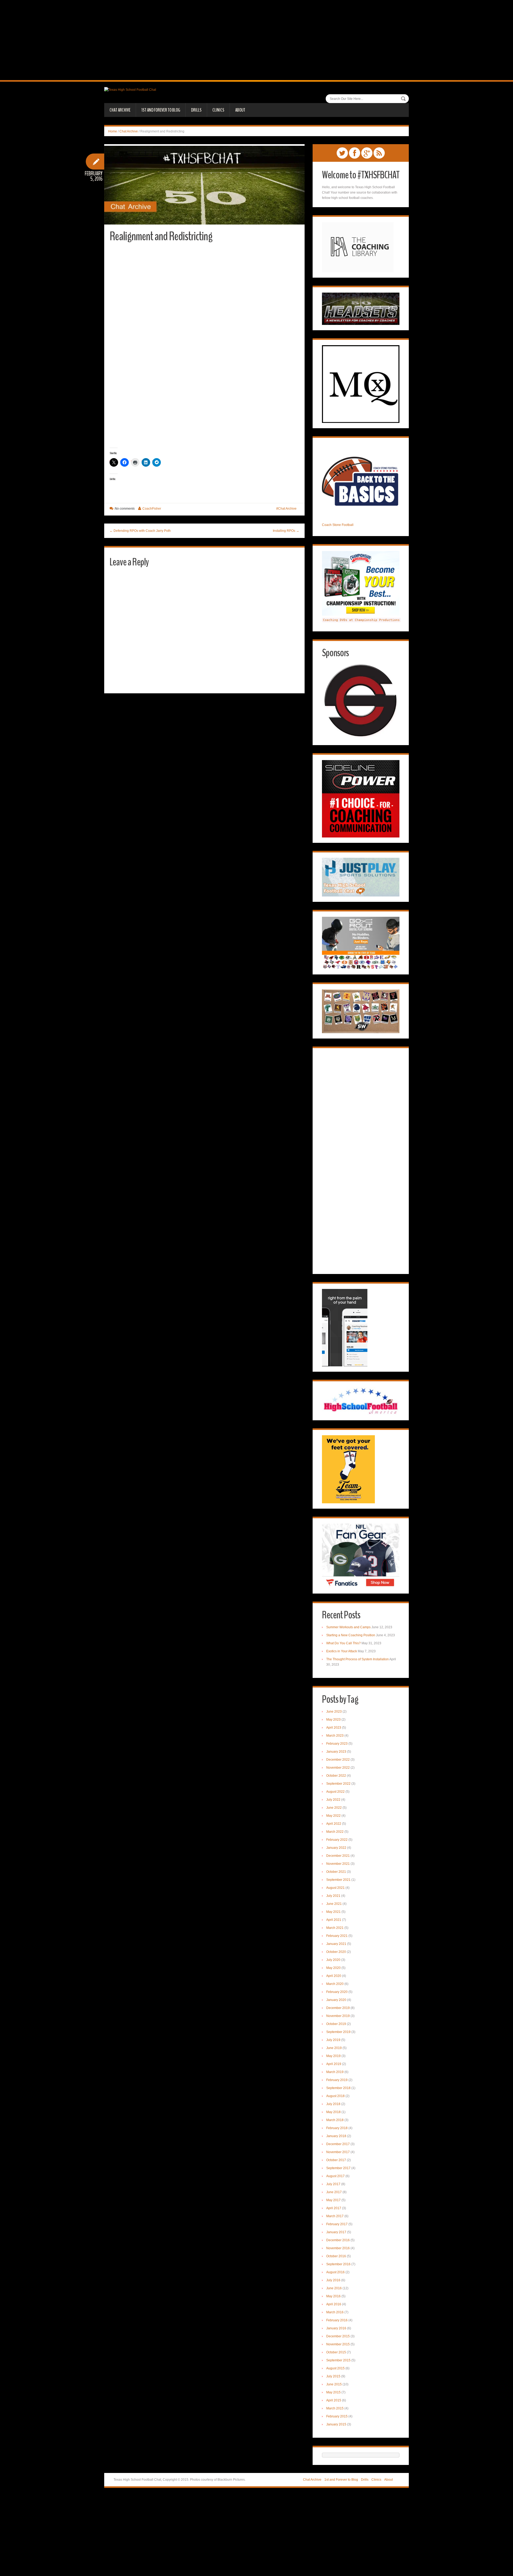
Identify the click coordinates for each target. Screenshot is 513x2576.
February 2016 (337, 2320)
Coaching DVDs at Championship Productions (361, 620)
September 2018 (338, 2088)
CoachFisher (152, 509)
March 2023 (335, 1736)
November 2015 (338, 2344)
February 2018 (337, 2128)
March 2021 (335, 1928)
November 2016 (338, 2248)
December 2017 (338, 2144)
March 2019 (335, 2072)
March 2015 (335, 2408)
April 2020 (334, 1976)
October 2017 (336, 2160)
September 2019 (338, 2032)
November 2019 (338, 2016)
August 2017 (335, 2176)
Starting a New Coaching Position (351, 1635)
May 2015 (333, 2392)
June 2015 (334, 2384)
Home (113, 131)
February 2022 (337, 1840)
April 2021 (334, 1920)
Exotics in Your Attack (342, 1651)
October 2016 (336, 2256)
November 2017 (338, 2152)
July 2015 (333, 2376)
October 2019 (336, 2024)
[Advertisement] (256, 40)
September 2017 (338, 2168)
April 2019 (334, 2064)
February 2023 (337, 1744)
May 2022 (333, 1816)
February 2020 (337, 1992)
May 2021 (333, 1912)
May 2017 (333, 2200)
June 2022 (334, 1808)
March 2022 (335, 1832)
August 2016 (335, 2272)
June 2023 (334, 1712)
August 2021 (335, 1888)
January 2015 (336, 2424)
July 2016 (333, 2280)
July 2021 (333, 1896)
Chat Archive (120, 110)
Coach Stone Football (338, 525)
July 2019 (333, 2040)
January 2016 (336, 2328)
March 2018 (335, 2120)
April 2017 (334, 2208)
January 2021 (336, 1944)
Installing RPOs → (286, 531)
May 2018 (333, 2112)
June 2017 (334, 2192)
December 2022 (338, 1760)
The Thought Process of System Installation (357, 1659)
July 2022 (333, 1800)
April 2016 (334, 2304)
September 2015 (338, 2360)
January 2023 (336, 1752)
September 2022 (338, 1784)
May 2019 (333, 2056)
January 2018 (336, 2136)
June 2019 (334, 2048)
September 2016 (338, 2264)
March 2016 (335, 2312)
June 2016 (334, 2288)
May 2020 (333, 1968)
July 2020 (333, 1960)
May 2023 (333, 1720)
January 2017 (336, 2232)
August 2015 (335, 2368)
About (240, 110)
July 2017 (333, 2184)
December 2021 (338, 1856)
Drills (196, 110)
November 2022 (338, 1768)
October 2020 (336, 1952)
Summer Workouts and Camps (348, 1627)
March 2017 (335, 2216)
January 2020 (336, 2000)
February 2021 (337, 1936)
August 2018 (335, 2096)
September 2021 (338, 1880)
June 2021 (334, 1904)
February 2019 (337, 2080)
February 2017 (337, 2224)
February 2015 (337, 2416)
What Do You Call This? (343, 1643)
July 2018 (333, 2104)
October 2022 (336, 1776)
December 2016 (338, 2240)
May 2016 (333, 2296)
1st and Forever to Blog (161, 110)
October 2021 (336, 1872)
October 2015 (336, 2352)
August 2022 (335, 1792)
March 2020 (335, 1984)
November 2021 (338, 1864)
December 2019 (338, 2008)
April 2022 (334, 1824)
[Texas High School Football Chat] (130, 89)
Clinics (218, 110)
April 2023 (334, 1728)
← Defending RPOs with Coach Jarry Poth (140, 531)
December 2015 (338, 2336)
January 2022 (336, 1848)
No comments (125, 509)
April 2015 (334, 2400)
